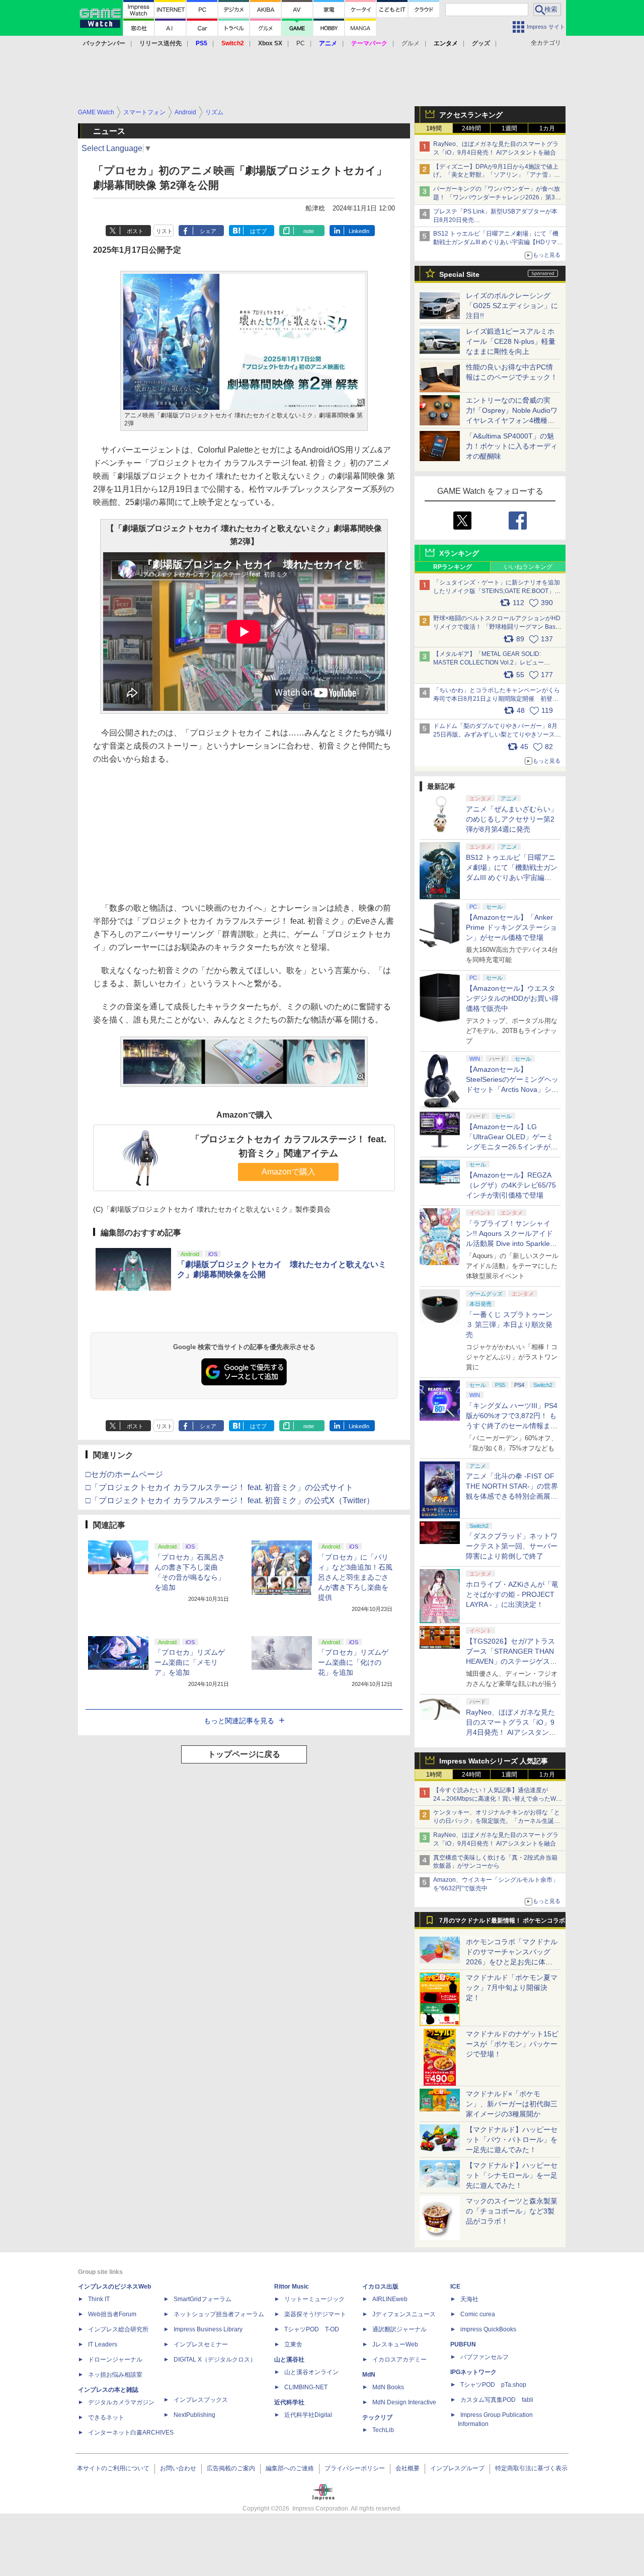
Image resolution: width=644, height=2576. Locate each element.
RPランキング (453, 567)
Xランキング (459, 553)
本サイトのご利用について (113, 2468)
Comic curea (478, 2314)
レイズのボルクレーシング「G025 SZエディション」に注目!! (512, 306)
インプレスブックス (201, 2400)
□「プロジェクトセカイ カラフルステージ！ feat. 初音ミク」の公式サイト (219, 1487)
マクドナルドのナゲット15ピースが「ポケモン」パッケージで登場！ (512, 2044)
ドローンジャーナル (115, 2360)
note (309, 231)
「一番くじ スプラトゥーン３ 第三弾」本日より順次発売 (509, 1324)
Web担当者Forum (112, 2314)
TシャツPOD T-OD (312, 2329)
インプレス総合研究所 (118, 2329)
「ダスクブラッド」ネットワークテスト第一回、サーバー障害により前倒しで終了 (512, 1546)
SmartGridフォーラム (203, 2299)
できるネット (106, 2417)
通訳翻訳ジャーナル (399, 2329)
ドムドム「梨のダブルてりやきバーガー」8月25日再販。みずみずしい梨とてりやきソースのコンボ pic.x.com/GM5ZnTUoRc (497, 734)
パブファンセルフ (485, 2357)
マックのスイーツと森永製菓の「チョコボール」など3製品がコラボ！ (512, 2211)
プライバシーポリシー (355, 2468)
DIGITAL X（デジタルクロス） (215, 2360)
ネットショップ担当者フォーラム (219, 2314)
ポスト (135, 231)
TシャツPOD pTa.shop (493, 2385)
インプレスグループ (457, 2468)
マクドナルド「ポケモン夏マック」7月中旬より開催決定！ (512, 1988)
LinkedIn (359, 231)
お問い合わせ (178, 2468)
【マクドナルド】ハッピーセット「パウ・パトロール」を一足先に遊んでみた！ (512, 2140)
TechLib (383, 2430)
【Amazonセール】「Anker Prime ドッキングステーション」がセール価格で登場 (511, 927)
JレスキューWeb (395, 2344)
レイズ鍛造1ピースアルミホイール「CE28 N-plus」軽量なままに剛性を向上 (511, 341)
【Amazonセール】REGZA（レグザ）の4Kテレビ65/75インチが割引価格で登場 (511, 1185)
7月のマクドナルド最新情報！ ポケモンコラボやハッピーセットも (502, 1923)
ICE (455, 2287)
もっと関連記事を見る (239, 1721)
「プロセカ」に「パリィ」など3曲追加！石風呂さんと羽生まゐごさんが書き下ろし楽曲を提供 (355, 1577)
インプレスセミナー (201, 2344)
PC (301, 43)
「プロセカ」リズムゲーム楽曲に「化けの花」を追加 (353, 1662)
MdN (369, 2375)
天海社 (469, 2299)
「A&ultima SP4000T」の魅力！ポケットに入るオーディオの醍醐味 (512, 446)
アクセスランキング (471, 115)
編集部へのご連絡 (290, 2468)
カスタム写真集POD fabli (497, 2400)
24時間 (471, 128)
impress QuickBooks (488, 2329)
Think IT (99, 2299)
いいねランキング (528, 567)
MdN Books (388, 2387)
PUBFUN (463, 2344)
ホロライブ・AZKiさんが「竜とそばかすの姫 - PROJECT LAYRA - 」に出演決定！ (512, 1594)
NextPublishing (194, 2415)
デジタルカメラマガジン (121, 2402)
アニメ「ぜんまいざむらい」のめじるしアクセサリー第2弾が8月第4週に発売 (512, 819)
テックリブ (377, 2417)
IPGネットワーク (473, 2372)
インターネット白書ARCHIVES (131, 2433)
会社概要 (408, 2468)
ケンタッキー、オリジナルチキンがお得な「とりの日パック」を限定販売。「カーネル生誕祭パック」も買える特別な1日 (497, 1821)
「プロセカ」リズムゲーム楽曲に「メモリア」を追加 (190, 1662)
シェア (208, 231)
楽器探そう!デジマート (315, 2314)
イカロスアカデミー (399, 2360)
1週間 (509, 128)
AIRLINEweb (390, 2299)
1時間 (434, 128)
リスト (164, 231)
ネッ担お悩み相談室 (115, 2375)
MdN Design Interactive (404, 2402)
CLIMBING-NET (306, 2387)
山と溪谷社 (289, 2360)
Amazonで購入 (289, 1172)
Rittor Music (292, 2287)
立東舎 (293, 2344)
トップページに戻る (244, 1754)
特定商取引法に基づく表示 (531, 2468)
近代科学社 (289, 2402)
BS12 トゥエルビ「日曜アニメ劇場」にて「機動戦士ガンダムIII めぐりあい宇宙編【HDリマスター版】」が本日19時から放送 (498, 242)
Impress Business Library (208, 2329)
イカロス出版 (380, 2287)
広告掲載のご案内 (231, 2468)
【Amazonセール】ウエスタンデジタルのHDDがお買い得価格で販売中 (512, 998)
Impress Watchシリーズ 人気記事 (494, 1761)
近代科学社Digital (308, 2415)
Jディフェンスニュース (404, 2314)
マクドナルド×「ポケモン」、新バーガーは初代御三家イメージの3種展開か (512, 2104)
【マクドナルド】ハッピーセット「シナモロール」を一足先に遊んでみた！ (512, 2175)
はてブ (258, 231)
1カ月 (547, 128)
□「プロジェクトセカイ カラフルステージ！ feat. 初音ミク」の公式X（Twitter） (230, 1500)
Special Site (459, 274)
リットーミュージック (314, 2299)
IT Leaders (103, 2344)
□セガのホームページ (124, 1474)
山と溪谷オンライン (311, 2372)
